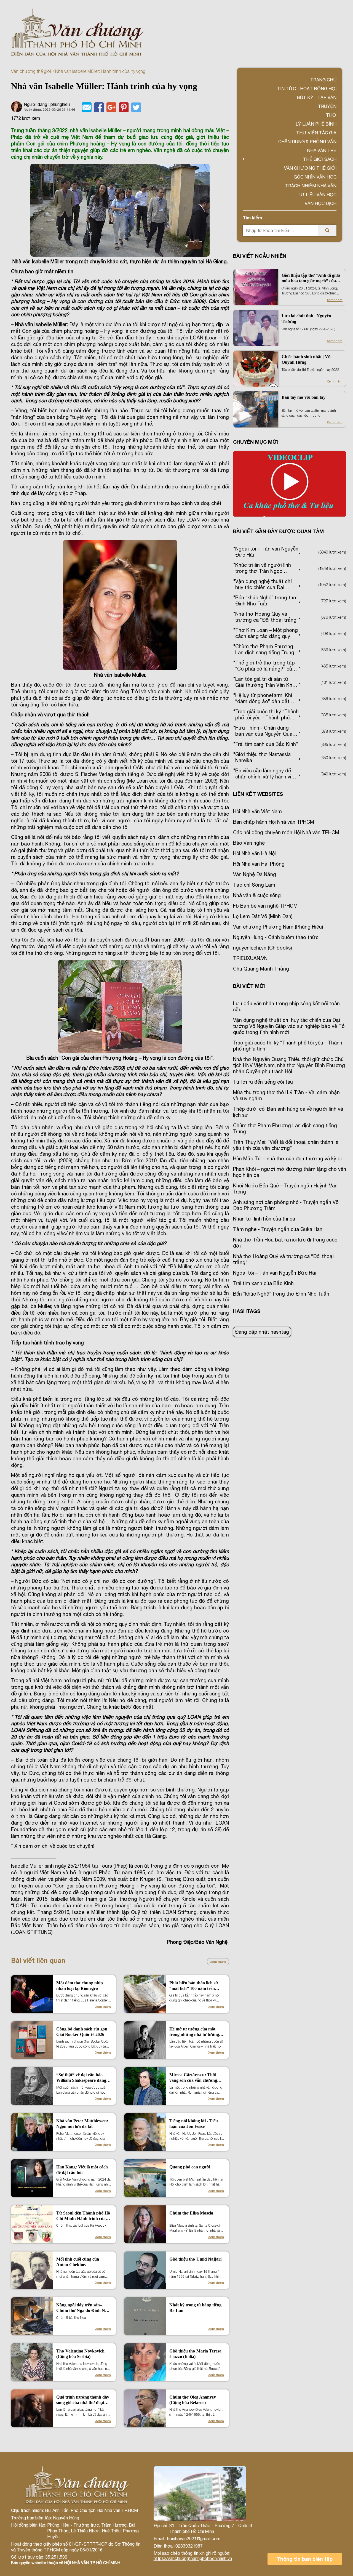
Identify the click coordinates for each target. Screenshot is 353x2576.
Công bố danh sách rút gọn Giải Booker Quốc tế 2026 (82, 2032)
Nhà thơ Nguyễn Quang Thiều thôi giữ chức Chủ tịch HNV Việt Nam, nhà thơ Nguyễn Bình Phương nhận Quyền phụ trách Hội (289, 1065)
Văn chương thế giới (31, 71)
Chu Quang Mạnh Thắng (261, 969)
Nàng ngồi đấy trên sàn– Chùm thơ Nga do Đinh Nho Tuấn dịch (83, 2308)
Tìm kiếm (252, 218)
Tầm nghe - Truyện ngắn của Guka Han (278, 1229)
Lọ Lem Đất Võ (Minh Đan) (263, 916)
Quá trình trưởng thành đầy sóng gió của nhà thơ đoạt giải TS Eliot (83, 2400)
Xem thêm (218, 1962)
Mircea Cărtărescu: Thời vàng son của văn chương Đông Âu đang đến (193, 2078)
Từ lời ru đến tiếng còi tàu (263, 1082)
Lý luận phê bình (316, 124)
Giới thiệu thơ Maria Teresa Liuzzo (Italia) (195, 2354)
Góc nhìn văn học (315, 177)
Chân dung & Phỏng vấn (307, 142)
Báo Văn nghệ (249, 843)
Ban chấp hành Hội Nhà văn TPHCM (274, 822)
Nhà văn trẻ (322, 150)
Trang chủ (323, 80)
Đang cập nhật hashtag (262, 1332)
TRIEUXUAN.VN (250, 958)
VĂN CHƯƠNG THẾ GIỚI (310, 168)
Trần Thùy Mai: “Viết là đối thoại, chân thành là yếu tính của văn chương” (286, 1145)
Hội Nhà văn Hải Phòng (259, 864)
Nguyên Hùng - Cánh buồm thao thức (276, 937)
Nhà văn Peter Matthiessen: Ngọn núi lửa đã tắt (82, 2124)
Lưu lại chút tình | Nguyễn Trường (306, 319)
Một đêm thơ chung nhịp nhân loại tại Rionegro (80, 1986)
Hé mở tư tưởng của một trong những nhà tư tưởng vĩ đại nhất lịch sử (196, 2032)
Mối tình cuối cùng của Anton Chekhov (78, 2262)
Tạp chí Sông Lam (254, 885)
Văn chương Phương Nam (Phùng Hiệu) (278, 927)
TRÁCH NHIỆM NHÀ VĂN (311, 186)
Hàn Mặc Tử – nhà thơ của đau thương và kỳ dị (287, 1159)
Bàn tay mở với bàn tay (303, 397)
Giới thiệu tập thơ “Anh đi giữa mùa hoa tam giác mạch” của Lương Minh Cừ (311, 278)
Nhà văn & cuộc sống (257, 895)
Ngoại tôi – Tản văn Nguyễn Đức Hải (275, 1273)
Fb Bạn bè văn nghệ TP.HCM (265, 906)
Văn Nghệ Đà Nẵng (255, 874)
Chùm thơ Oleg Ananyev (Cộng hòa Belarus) (193, 2400)
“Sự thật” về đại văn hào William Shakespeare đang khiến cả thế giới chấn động (82, 2078)
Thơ (331, 115)
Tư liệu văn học (317, 195)
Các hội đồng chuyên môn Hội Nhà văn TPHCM (286, 832)
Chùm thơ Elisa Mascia (191, 2213)
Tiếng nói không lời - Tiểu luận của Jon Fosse (194, 2124)
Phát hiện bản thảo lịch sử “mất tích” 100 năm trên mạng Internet (194, 1986)
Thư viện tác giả (316, 133)
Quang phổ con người (190, 2167)
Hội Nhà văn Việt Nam (257, 811)
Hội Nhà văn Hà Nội (254, 853)
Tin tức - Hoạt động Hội (307, 89)
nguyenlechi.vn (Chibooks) (262, 948)
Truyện (327, 106)
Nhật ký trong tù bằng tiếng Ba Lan (195, 2308)
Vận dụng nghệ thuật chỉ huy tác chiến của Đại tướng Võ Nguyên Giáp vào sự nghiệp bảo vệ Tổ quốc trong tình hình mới (289, 1026)
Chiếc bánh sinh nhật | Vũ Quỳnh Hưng (306, 359)
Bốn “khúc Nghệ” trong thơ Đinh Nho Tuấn (281, 1294)
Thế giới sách (320, 159)
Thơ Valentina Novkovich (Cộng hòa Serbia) (80, 2354)
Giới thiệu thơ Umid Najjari (195, 2259)
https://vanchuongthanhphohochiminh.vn (193, 2558)
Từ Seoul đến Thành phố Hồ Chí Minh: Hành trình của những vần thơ (83, 2216)
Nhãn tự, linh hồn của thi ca (264, 1219)
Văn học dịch (321, 203)
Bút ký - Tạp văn (317, 97)
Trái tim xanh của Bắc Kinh (263, 1283)
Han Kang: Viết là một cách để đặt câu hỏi (82, 2170)
